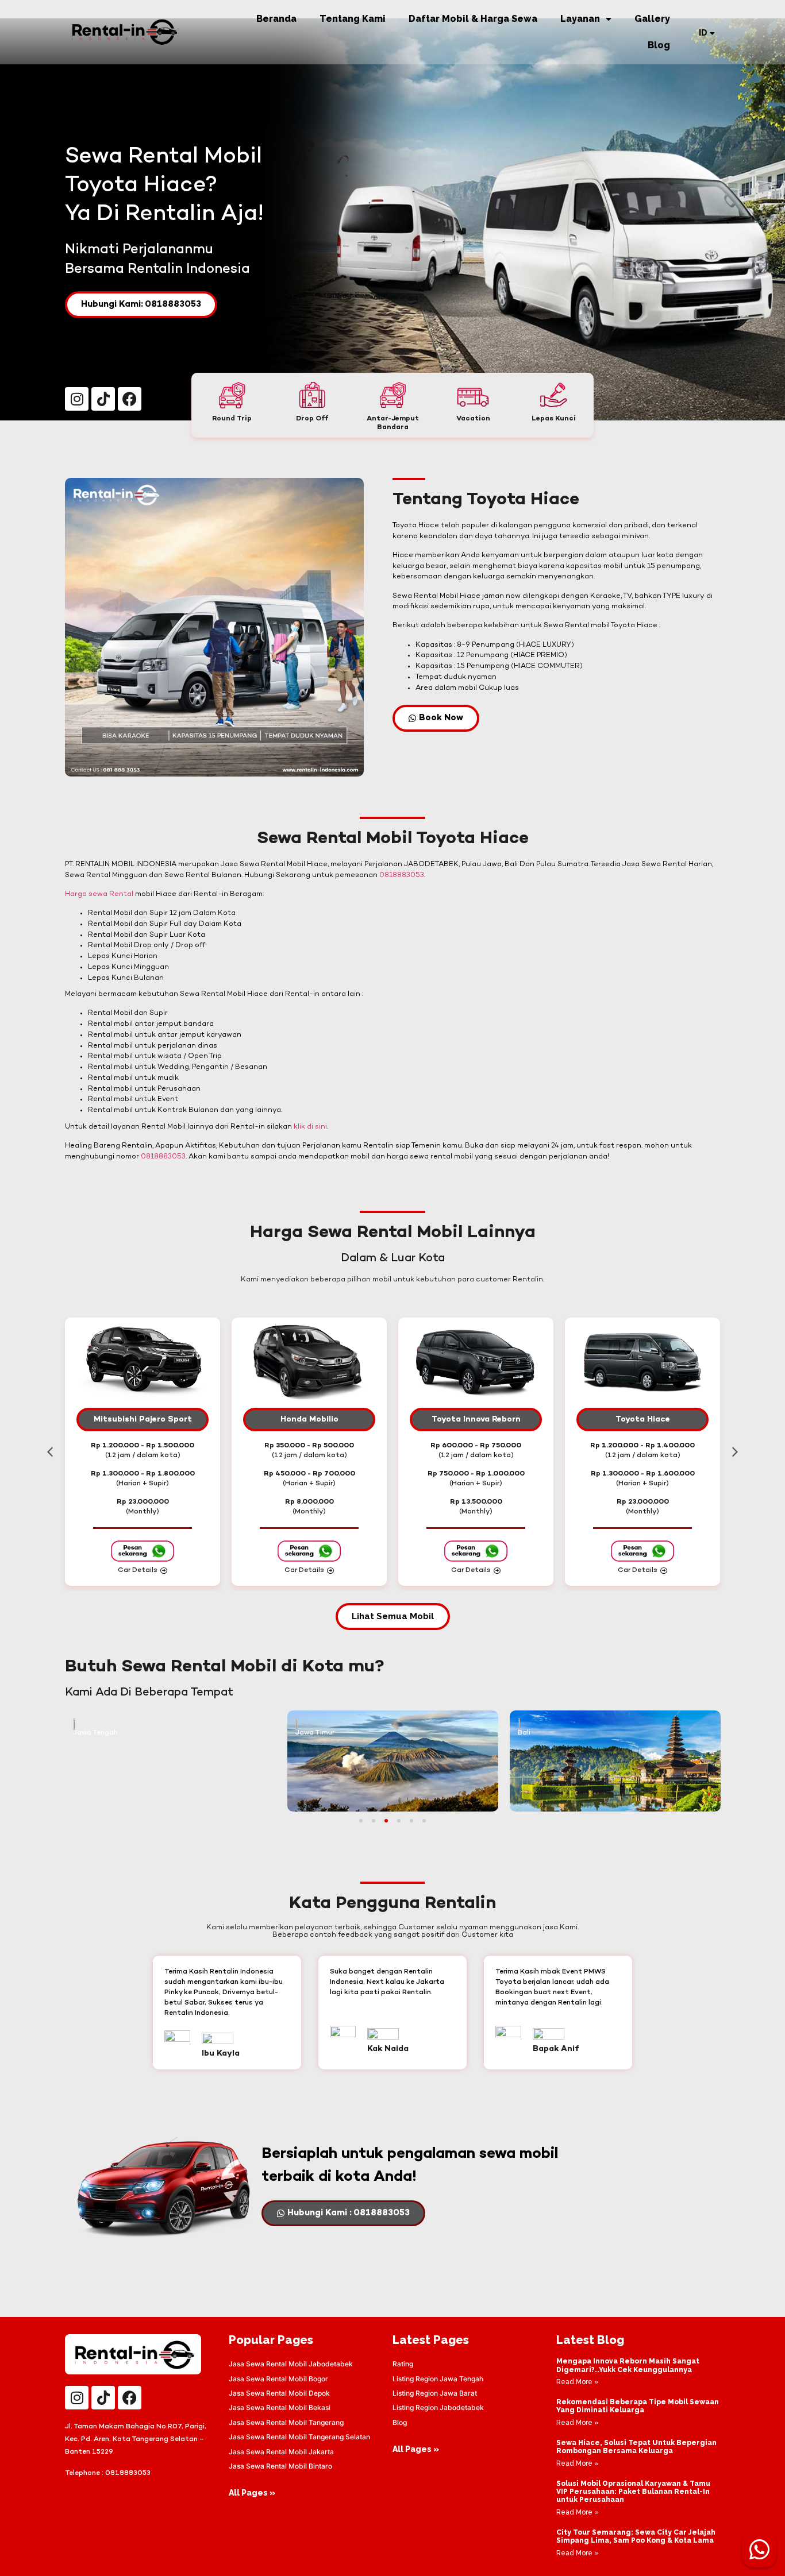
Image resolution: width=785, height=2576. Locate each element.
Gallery (652, 19)
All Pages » (252, 2493)
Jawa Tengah (95, 1733)
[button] (50, 1452)
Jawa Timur (315, 1733)
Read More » (578, 2382)
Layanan (580, 19)
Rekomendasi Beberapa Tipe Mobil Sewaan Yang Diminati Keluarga (638, 2406)
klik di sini (310, 1127)
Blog (659, 45)
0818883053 (402, 875)
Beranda (276, 19)
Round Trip (232, 419)
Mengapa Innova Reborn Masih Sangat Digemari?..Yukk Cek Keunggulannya (628, 2365)
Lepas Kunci (554, 419)
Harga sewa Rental (99, 894)
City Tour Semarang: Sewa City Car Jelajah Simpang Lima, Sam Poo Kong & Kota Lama (636, 2536)
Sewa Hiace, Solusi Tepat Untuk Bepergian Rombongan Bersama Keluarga (636, 2447)
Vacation (473, 419)
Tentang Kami (353, 19)
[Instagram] (77, 399)
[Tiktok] (103, 399)
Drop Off (312, 419)
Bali (524, 1733)
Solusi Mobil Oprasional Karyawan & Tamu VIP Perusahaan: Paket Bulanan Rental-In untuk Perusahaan (633, 2492)
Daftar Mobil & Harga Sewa (473, 19)
